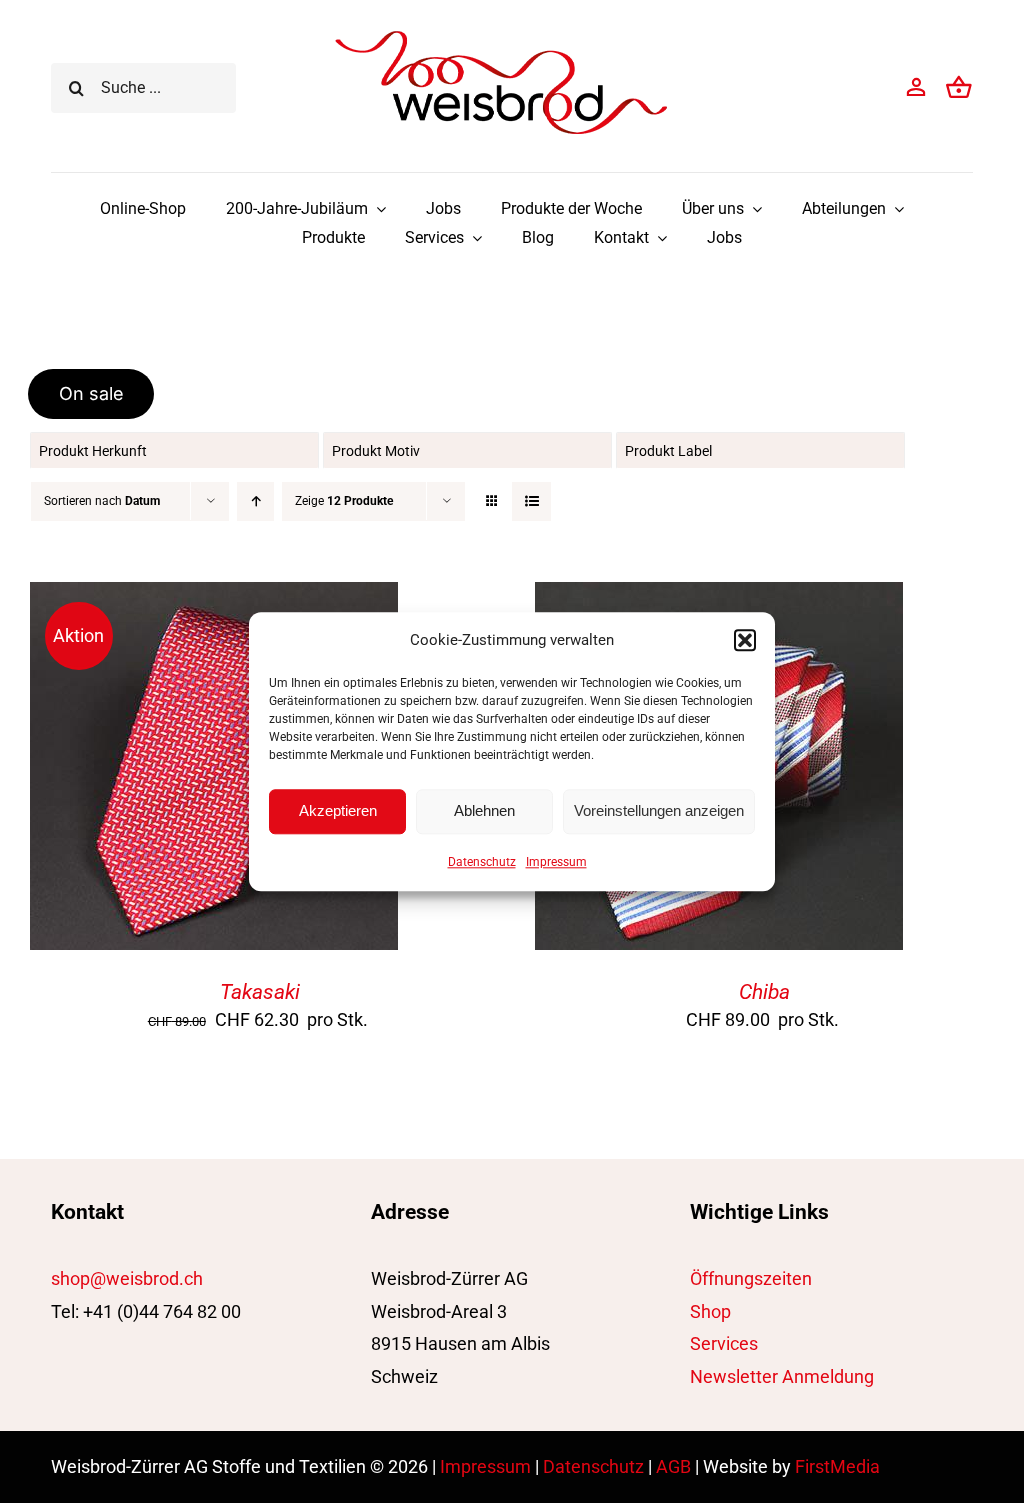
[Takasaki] (214, 597)
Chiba (764, 992)
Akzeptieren (338, 810)
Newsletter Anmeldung (782, 1376)
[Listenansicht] (531, 501)
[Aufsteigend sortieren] (255, 501)
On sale (91, 393)
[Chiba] (719, 597)
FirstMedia (837, 1466)
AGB (673, 1466)
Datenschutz (482, 862)
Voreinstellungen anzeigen (659, 810)
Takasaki (260, 992)
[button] (745, 640)
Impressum (556, 862)
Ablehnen (484, 810)
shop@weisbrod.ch (127, 1278)
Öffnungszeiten (751, 1278)
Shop (710, 1311)
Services (724, 1343)
